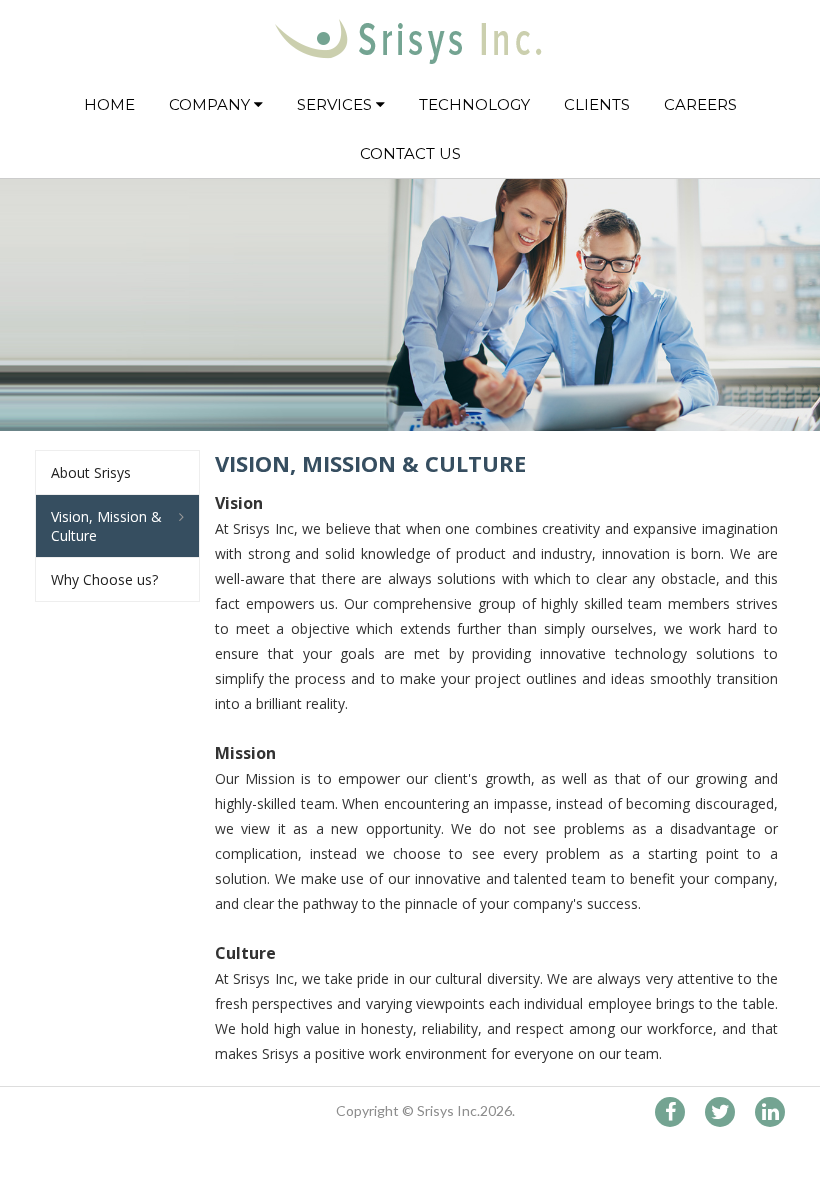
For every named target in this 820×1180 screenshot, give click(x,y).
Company (211, 104)
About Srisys (91, 472)
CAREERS (700, 104)
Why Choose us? (104, 579)
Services (336, 104)
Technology (474, 104)
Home (109, 104)
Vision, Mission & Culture (106, 526)
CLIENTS (597, 104)
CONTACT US (410, 153)
